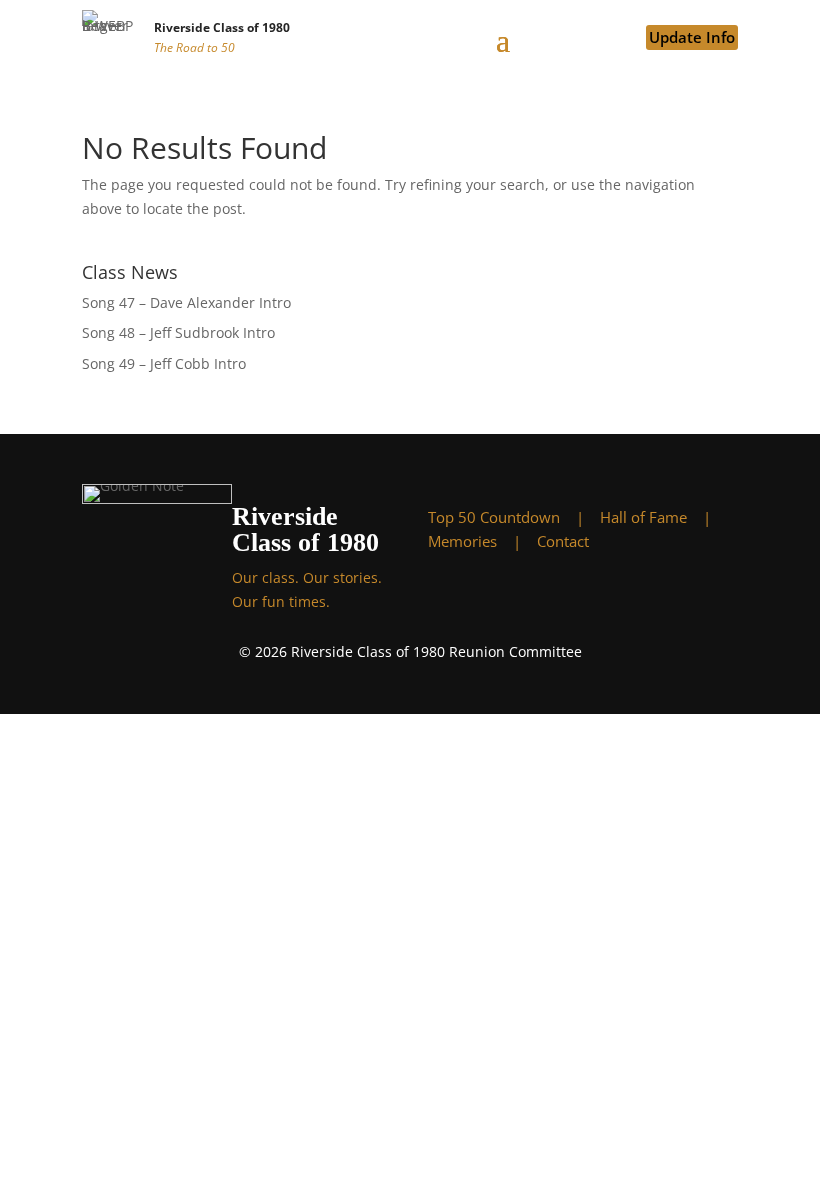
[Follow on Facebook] (503, 599)
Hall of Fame (643, 517)
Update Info (692, 37)
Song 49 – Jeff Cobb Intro (164, 363)
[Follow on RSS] (663, 599)
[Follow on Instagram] (583, 599)
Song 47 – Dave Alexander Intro (186, 302)
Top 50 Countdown (494, 517)
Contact (563, 541)
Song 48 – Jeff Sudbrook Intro (178, 332)
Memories (462, 541)
